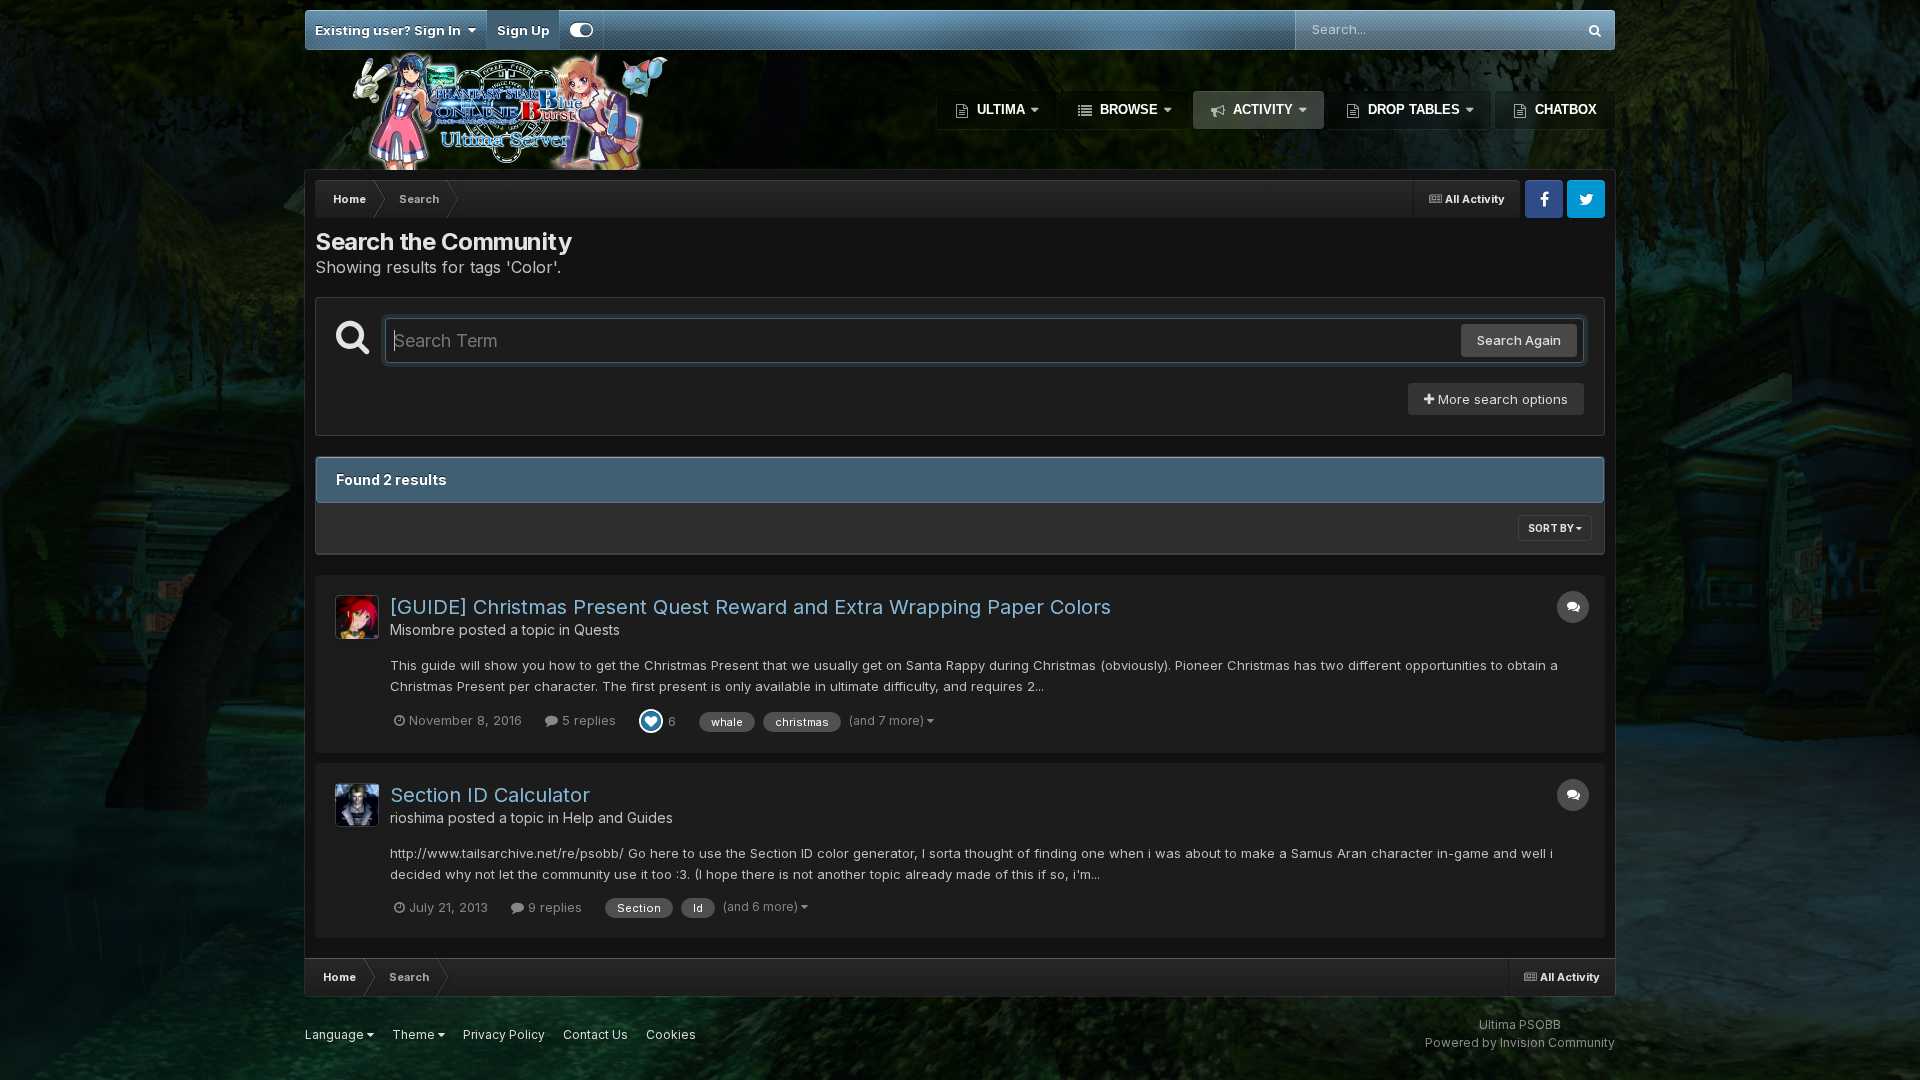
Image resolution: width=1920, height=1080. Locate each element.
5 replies (587, 720)
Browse (1129, 109)
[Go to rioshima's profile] (357, 805)
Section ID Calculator (490, 795)
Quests (597, 629)
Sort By (1552, 528)
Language (336, 1034)
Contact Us (595, 1034)
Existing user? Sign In (391, 30)
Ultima (1001, 109)
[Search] (1595, 30)
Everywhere (1513, 29)
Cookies (671, 1034)
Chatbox (1564, 109)
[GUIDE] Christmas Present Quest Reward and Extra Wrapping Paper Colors (750, 607)
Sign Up (523, 30)
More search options (1501, 399)
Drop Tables (1414, 109)
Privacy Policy (504, 1034)
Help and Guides (618, 817)
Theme (415, 1034)
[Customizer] (581, 30)
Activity (1263, 109)
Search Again (1519, 340)
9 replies (553, 907)
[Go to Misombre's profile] (357, 617)
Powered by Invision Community (1520, 1042)
